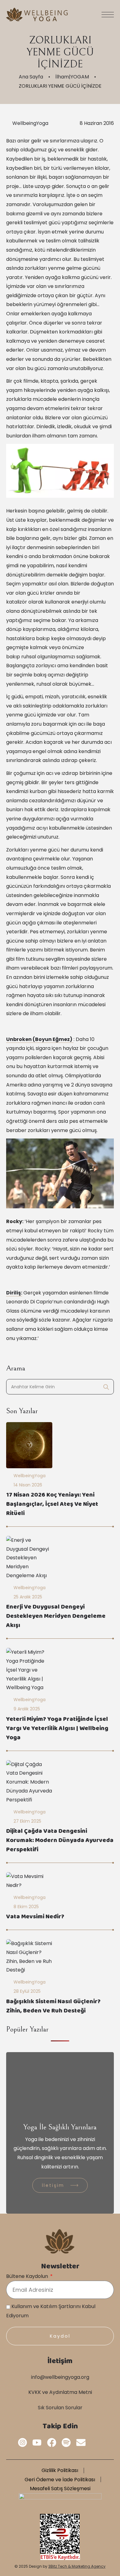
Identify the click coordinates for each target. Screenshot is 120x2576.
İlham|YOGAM (72, 77)
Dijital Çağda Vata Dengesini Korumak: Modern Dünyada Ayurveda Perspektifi (60, 1841)
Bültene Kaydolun (28, 2276)
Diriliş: (14, 1293)
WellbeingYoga (30, 123)
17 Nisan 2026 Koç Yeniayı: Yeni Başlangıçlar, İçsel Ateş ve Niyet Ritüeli (52, 1505)
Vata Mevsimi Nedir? (35, 1917)
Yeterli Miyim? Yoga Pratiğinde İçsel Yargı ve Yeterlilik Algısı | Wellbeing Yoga (57, 1729)
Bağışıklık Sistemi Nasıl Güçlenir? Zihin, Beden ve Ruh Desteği (53, 2007)
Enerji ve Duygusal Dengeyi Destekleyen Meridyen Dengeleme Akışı (56, 1617)
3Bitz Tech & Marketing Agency (77, 2566)
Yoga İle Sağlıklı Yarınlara (60, 2127)
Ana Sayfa (31, 77)
